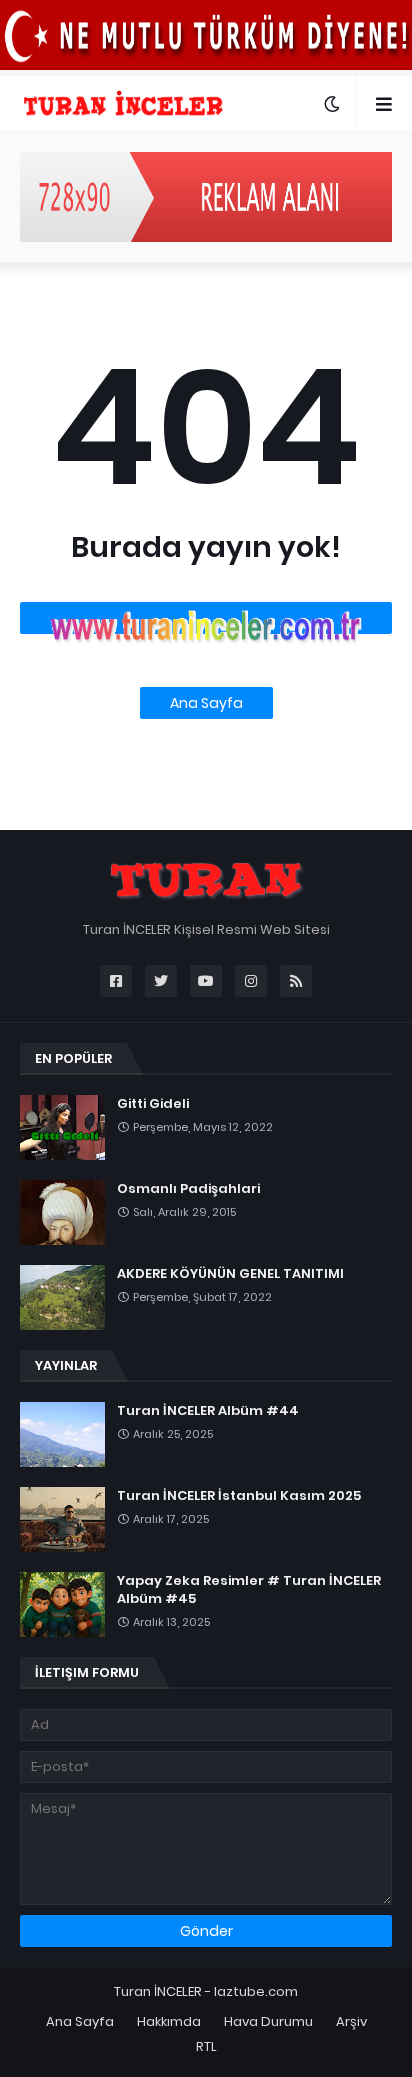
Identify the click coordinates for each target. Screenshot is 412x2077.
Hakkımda (169, 2021)
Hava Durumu (268, 2021)
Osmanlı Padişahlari (188, 1189)
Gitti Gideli (153, 1104)
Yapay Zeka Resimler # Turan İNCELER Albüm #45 (249, 1590)
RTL (206, 2046)
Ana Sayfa (206, 703)
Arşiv (351, 2021)
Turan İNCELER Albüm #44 (208, 1411)
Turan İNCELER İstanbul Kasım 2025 (239, 1496)
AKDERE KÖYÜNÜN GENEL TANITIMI (230, 1274)
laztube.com (256, 1991)
